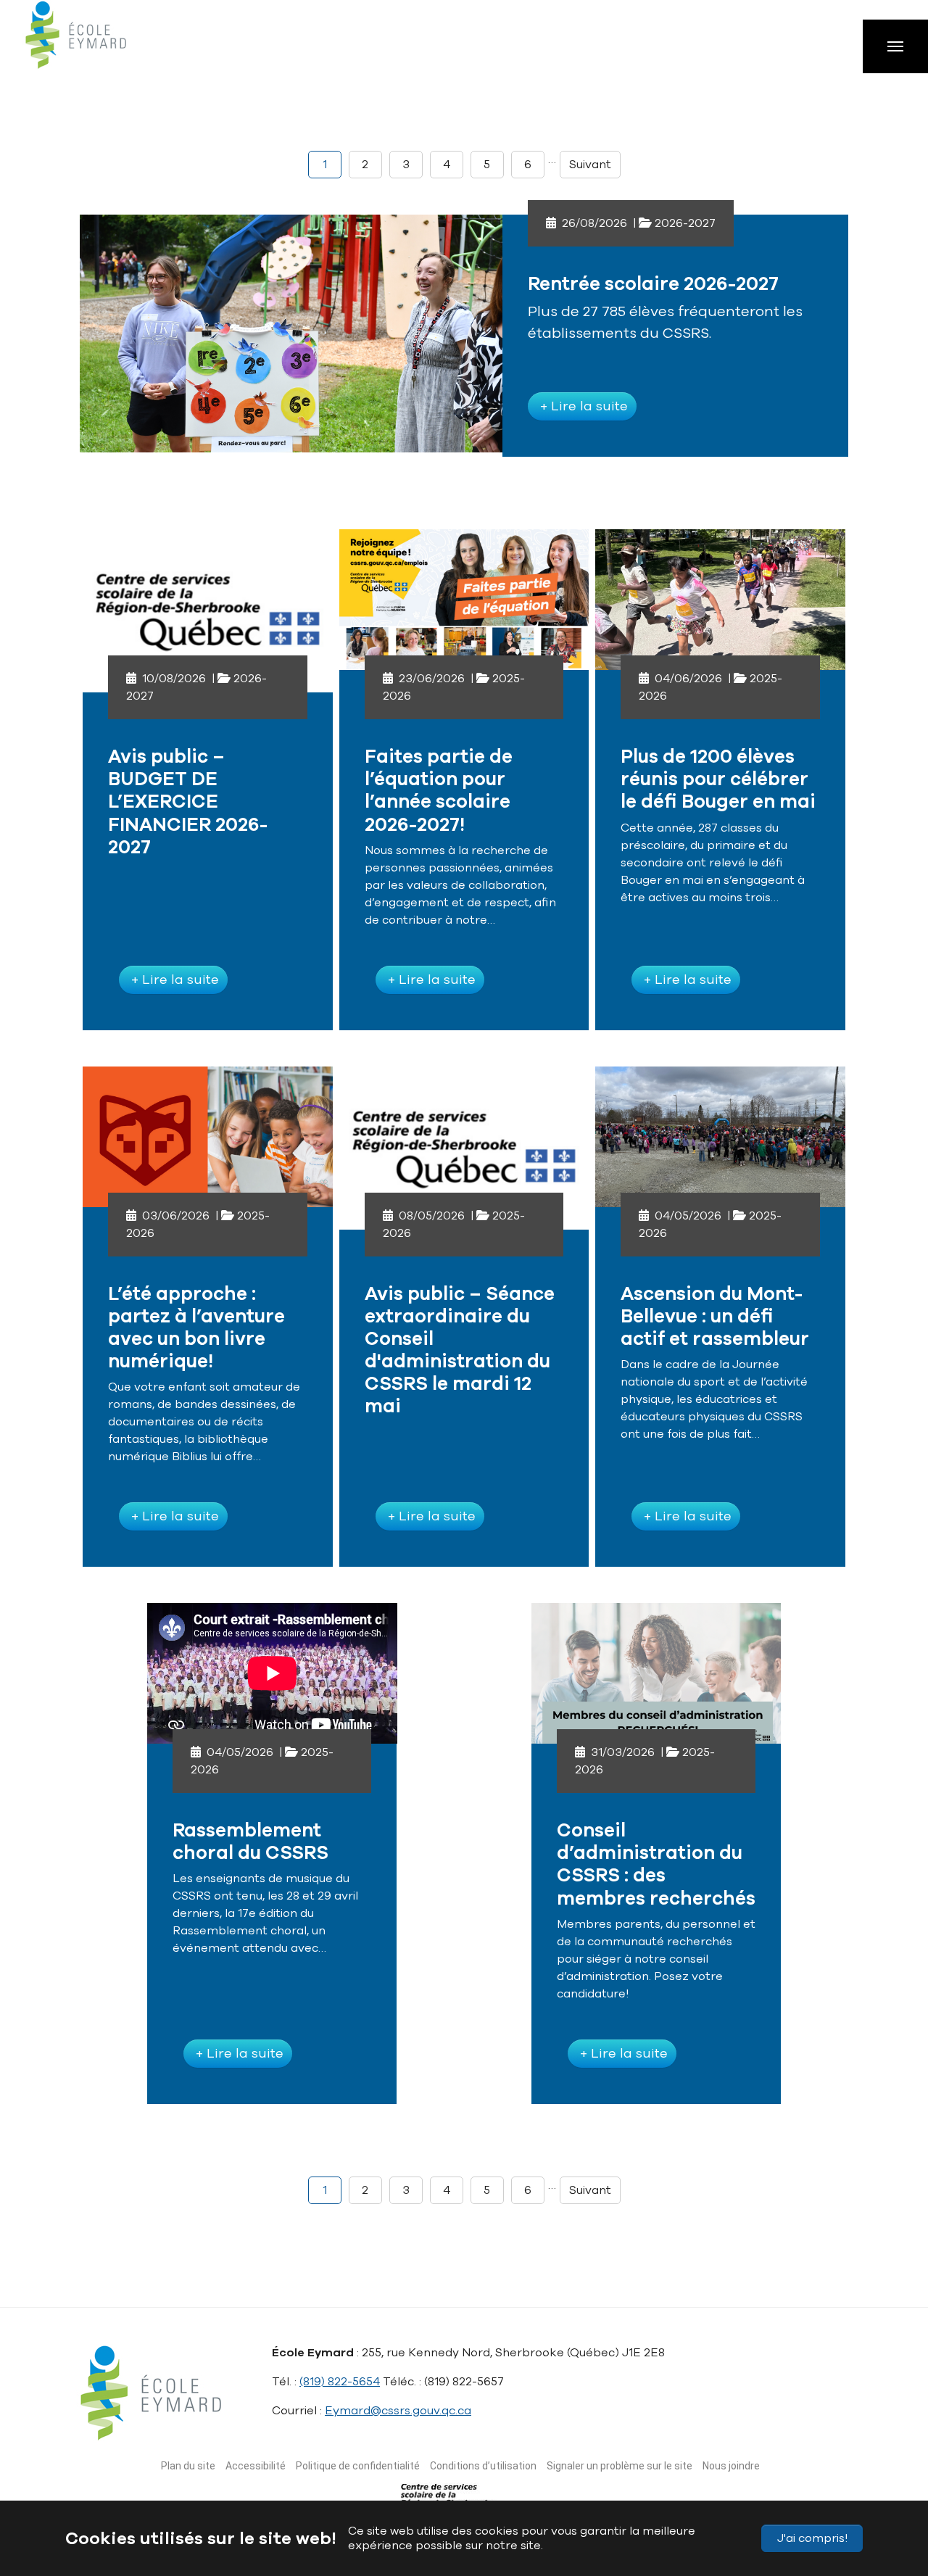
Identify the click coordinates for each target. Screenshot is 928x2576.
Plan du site (188, 2466)
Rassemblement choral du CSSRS (250, 1842)
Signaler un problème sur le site (620, 2466)
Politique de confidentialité (358, 2466)
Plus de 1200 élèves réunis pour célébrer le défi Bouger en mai (718, 779)
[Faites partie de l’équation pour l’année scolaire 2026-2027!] (464, 600)
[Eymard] (91, 44)
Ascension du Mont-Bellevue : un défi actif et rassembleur (715, 1316)
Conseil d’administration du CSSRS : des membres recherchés (656, 1864)
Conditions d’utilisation (483, 2466)
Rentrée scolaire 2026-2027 (653, 284)
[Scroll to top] (890, 2496)
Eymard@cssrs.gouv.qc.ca (398, 2411)
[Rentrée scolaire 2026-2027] (291, 331)
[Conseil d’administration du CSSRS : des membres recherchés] (656, 1673)
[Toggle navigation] (895, 46)
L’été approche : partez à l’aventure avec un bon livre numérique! (196, 1328)
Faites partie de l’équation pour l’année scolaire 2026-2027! (439, 791)
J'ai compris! (812, 2538)
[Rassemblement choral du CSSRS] (272, 1673)
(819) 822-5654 (340, 2382)
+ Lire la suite (582, 406)
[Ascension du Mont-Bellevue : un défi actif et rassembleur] (720, 1137)
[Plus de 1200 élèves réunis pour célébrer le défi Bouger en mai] (720, 600)
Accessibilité (256, 2466)
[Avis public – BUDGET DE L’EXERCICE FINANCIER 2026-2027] (208, 600)
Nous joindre (731, 2466)
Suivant (590, 165)
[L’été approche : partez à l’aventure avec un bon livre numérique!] (208, 1137)
